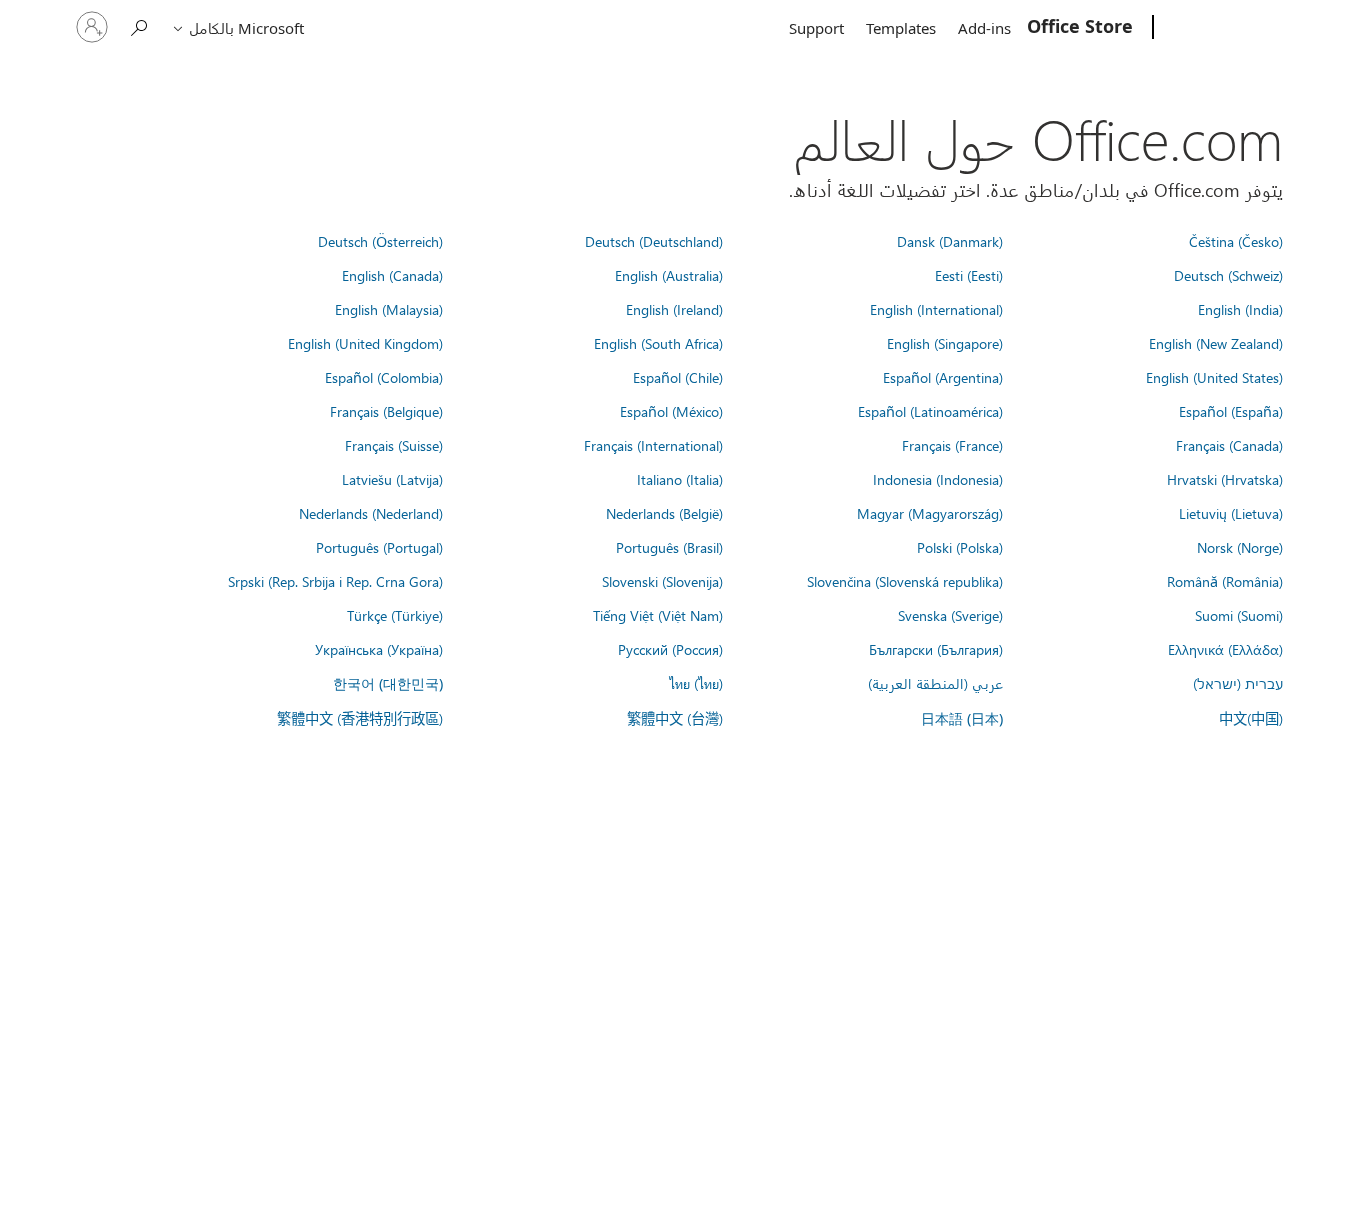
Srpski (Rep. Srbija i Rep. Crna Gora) (335, 581)
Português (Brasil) (669, 547)
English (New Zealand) (1216, 343)
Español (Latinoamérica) (930, 411)
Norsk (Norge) (1240, 547)
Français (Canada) (1229, 445)
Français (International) (653, 445)
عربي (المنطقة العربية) (935, 683)
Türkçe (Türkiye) (395, 615)
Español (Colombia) (384, 377)
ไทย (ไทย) (696, 683)
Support (816, 28)
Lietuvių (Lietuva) (1231, 513)
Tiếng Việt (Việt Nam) (658, 615)
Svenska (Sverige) (950, 615)
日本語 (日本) (962, 718)
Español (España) (1231, 411)
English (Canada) (392, 275)
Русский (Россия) (670, 649)
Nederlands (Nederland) (371, 513)
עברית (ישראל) (1238, 683)
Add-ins (984, 28)
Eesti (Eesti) (969, 275)
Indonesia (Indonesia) (938, 479)
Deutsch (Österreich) (380, 241)
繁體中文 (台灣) (675, 718)
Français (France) (952, 445)
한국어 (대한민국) (388, 683)
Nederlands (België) (664, 513)
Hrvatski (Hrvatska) (1225, 479)
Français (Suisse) (394, 445)
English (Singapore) (945, 343)
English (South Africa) (658, 343)
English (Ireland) (674, 309)
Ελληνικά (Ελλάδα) (1225, 649)
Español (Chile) (678, 377)
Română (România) (1225, 581)
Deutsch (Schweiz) (1228, 275)
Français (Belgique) (386, 411)
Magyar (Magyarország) (930, 513)
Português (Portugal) (379, 547)
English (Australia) (669, 275)
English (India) (1240, 309)
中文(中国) (1251, 718)
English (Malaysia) (389, 309)
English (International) (936, 309)
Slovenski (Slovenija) (662, 581)
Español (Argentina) (943, 377)
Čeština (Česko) (1236, 241)
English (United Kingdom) (365, 343)
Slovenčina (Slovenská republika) (905, 581)
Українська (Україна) (379, 649)
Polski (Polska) (960, 547)
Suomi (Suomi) (1239, 615)
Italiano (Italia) (680, 479)
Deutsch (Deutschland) (654, 241)
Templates (901, 28)
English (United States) (1214, 377)
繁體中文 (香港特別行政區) (360, 718)
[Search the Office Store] (140, 25)
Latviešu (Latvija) (392, 479)
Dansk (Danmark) (950, 241)
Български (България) (936, 649)
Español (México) (671, 411)
